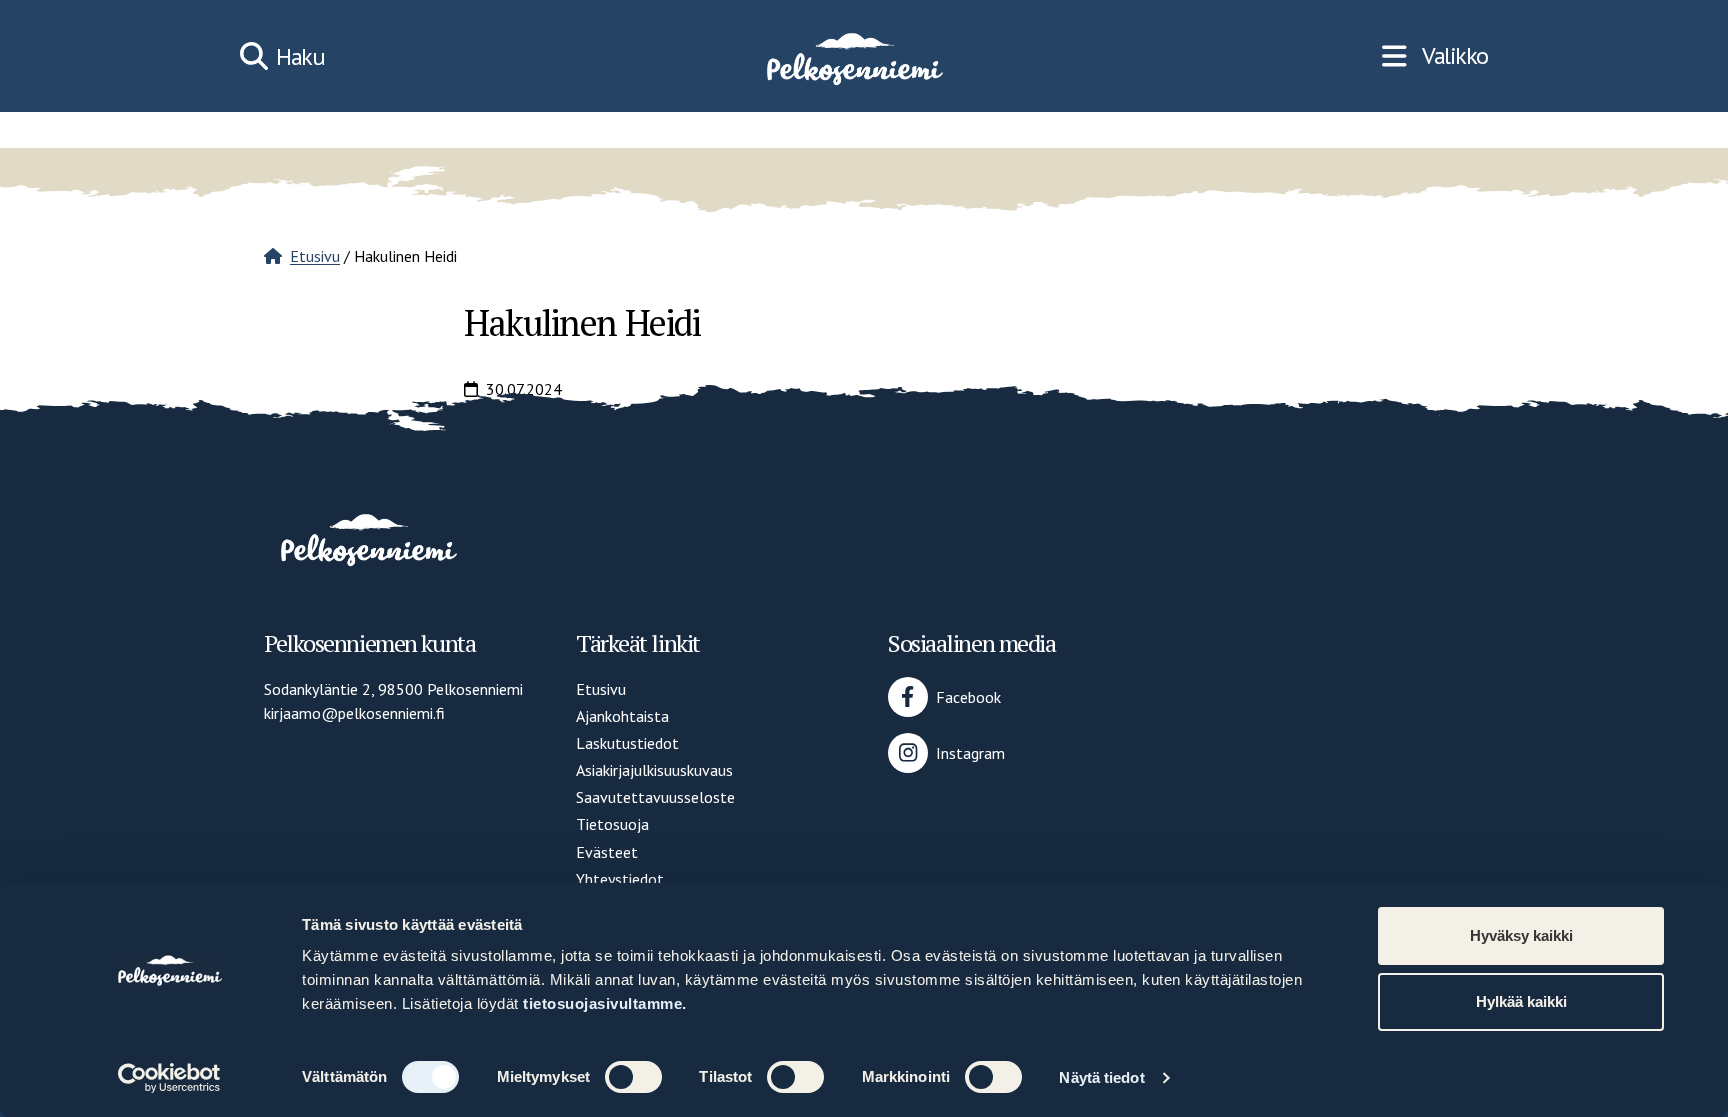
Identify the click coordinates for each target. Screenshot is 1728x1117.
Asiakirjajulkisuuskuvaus (654, 770)
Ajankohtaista (622, 716)
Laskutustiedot (627, 743)
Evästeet (607, 852)
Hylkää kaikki (1521, 1001)
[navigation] (1435, 56)
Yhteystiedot (620, 879)
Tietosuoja (612, 824)
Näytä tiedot (1101, 1077)
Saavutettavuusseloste (655, 797)
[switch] (633, 1077)
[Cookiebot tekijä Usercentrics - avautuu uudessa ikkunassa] (169, 1078)
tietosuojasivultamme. (605, 1003)
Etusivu (315, 256)
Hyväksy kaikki (1521, 935)
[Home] (853, 56)
